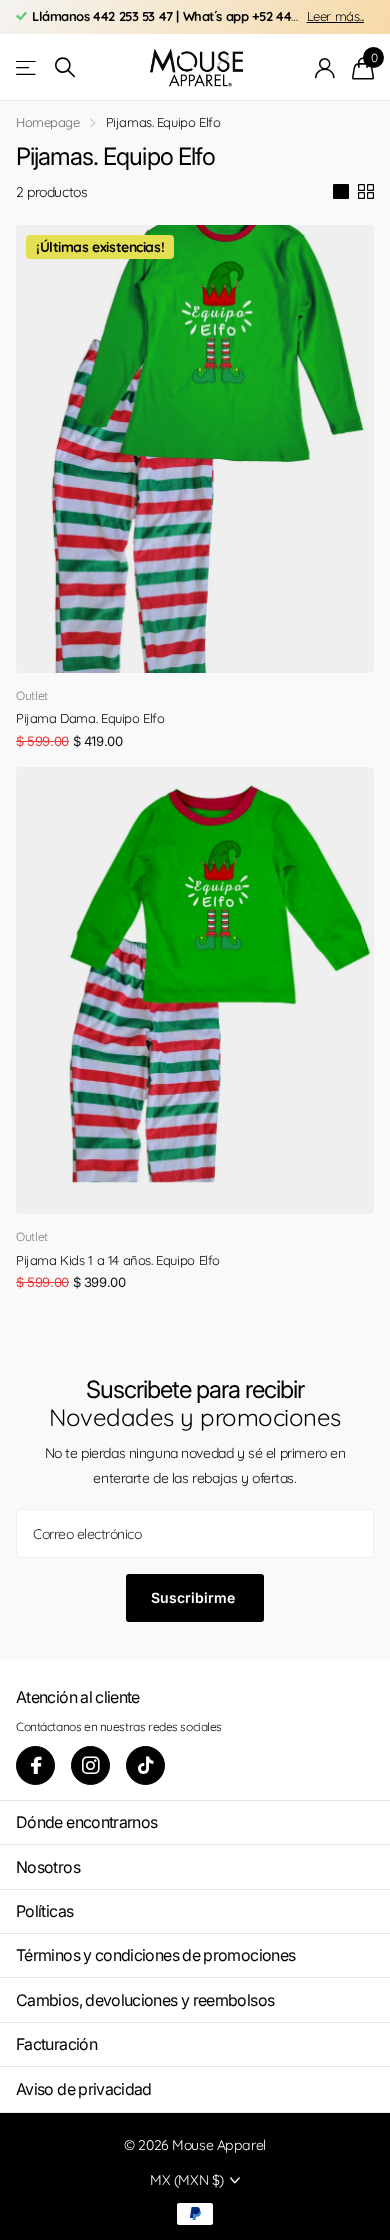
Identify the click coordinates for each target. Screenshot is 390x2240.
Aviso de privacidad (84, 2089)
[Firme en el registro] (325, 68)
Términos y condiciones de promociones (155, 1955)
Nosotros (48, 1867)
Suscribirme (195, 1597)
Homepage (48, 122)
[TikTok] (145, 1765)
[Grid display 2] (366, 192)
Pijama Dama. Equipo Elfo (90, 718)
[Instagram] (90, 1765)
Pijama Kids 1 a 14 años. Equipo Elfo (118, 1260)
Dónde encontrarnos (86, 1822)
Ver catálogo (27, 67)
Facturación (56, 2044)
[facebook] (35, 1765)
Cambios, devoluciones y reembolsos (145, 2000)
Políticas (44, 1911)
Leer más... (335, 16)
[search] (65, 67)
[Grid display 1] (341, 192)
